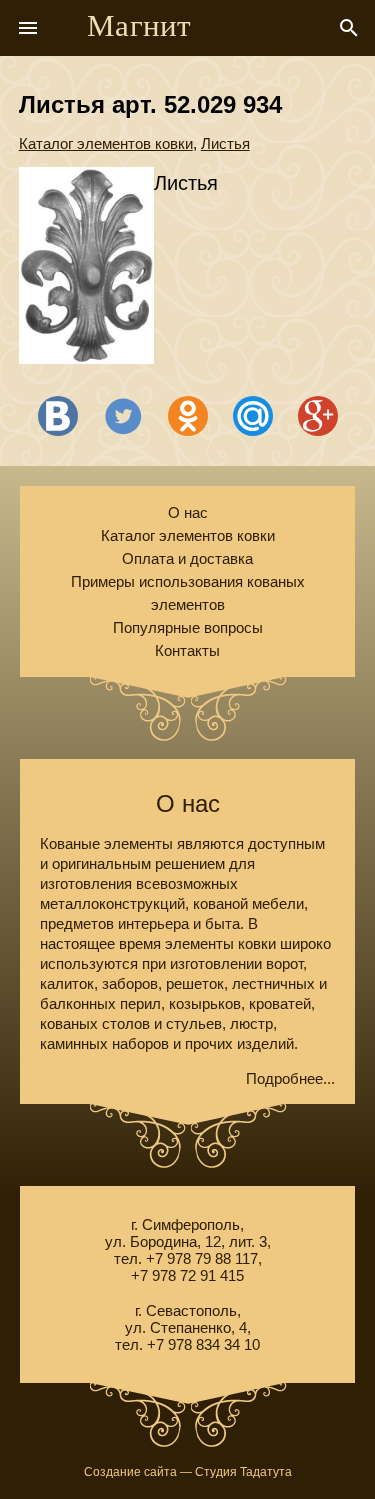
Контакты (187, 650)
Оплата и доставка (187, 558)
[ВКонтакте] (58, 416)
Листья (225, 143)
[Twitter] (123, 416)
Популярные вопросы (188, 627)
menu (28, 28)
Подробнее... (290, 1078)
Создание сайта (130, 1472)
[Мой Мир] (253, 416)
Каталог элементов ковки (106, 143)
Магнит (139, 25)
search (349, 28)
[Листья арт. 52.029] (86, 267)
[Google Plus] (318, 416)
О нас (188, 512)
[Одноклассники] (188, 416)
